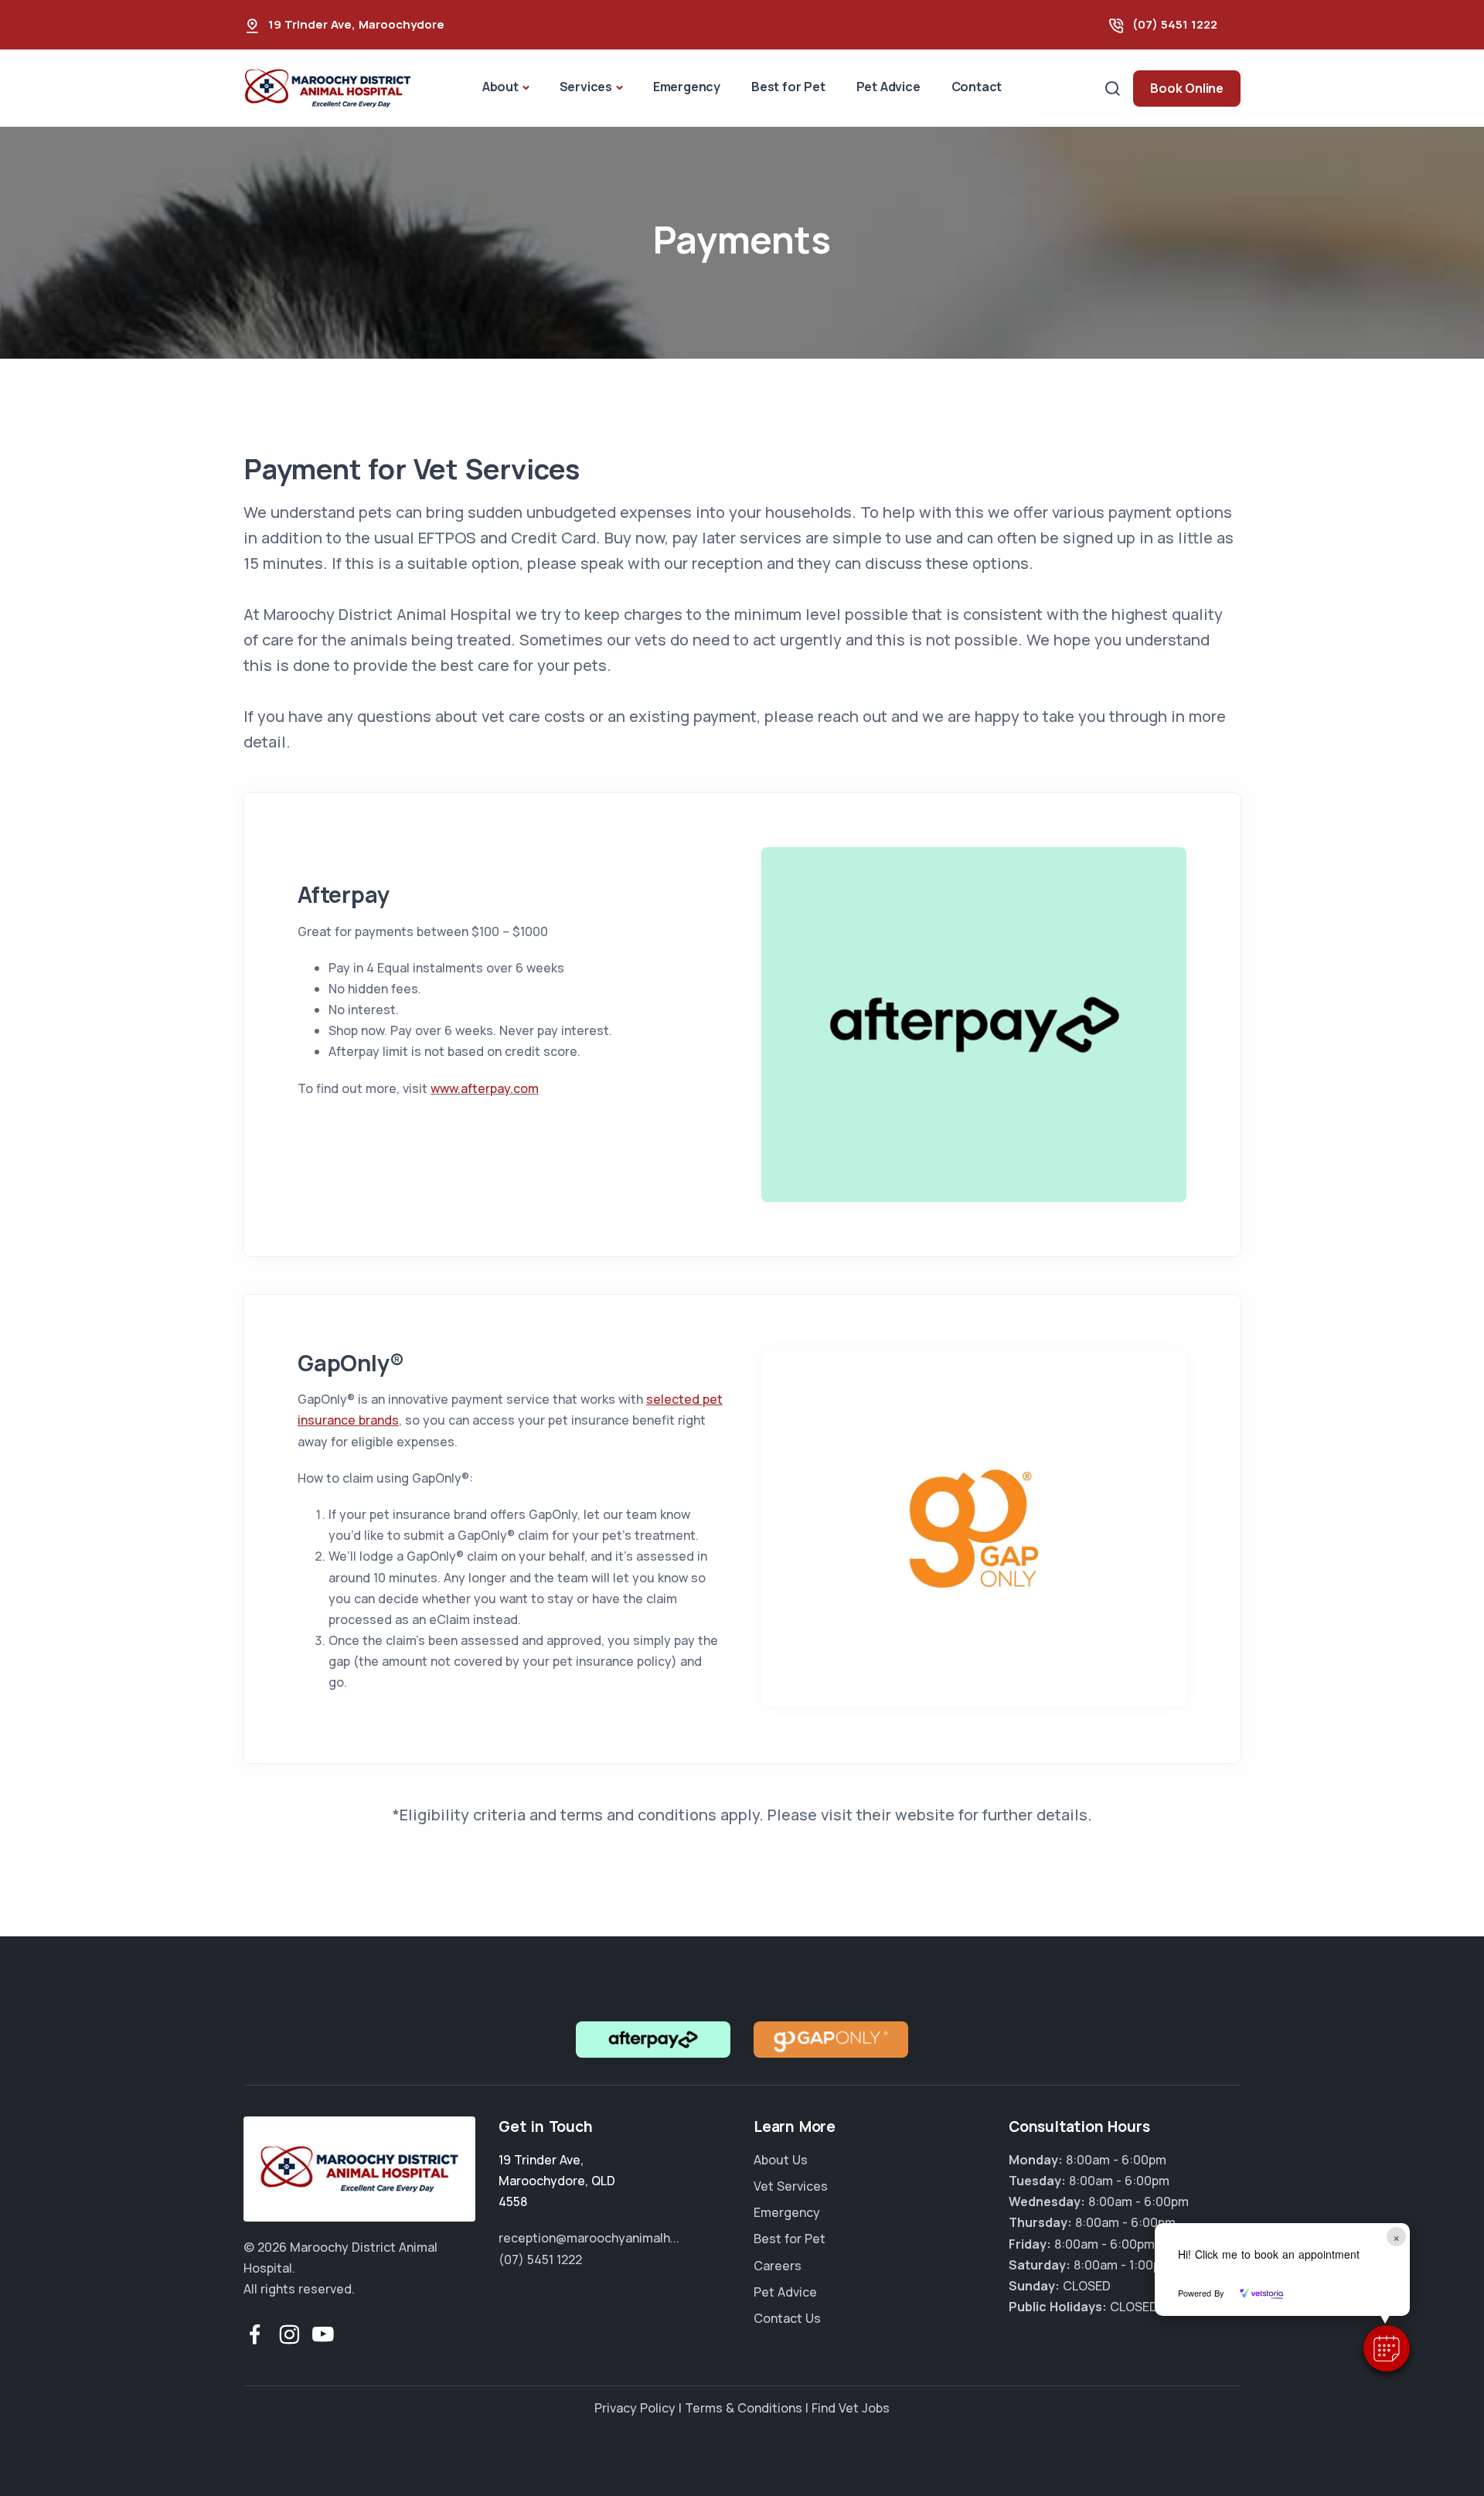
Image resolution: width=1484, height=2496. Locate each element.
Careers (778, 2266)
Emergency (687, 87)
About (500, 87)
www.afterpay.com (485, 1088)
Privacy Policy (635, 2408)
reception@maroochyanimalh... (589, 2238)
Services (586, 87)
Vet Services (791, 2186)
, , (557, 2181)
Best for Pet (788, 87)
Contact (977, 87)
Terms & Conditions (744, 2408)
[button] (1387, 2348)
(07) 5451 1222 (1175, 24)
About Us (781, 2160)
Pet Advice (888, 87)
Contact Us (787, 2318)
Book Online (1187, 88)
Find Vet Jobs (851, 2408)
